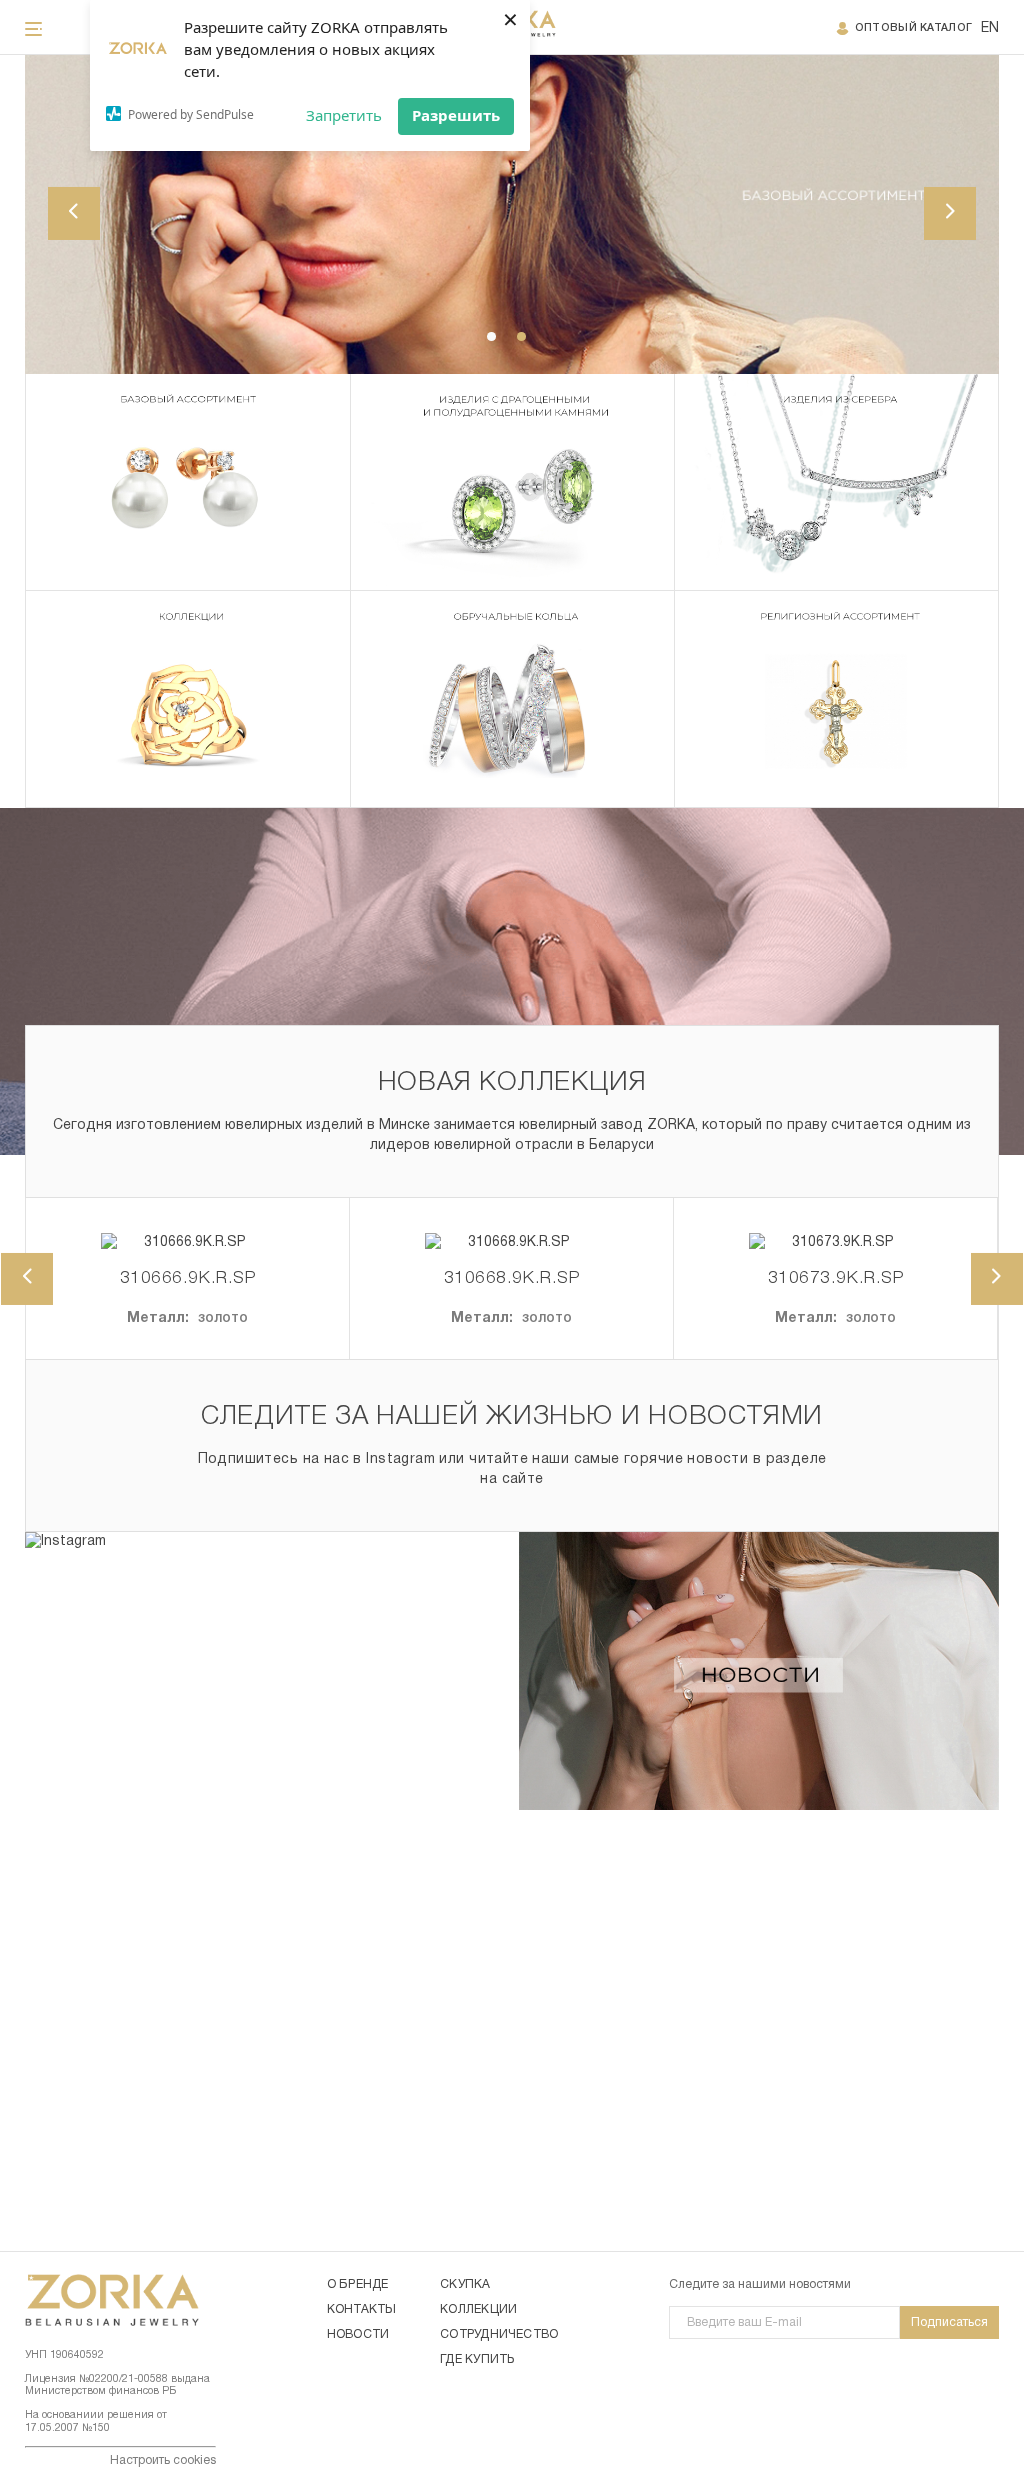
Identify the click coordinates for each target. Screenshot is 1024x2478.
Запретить (344, 115)
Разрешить (456, 115)
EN (990, 28)
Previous (74, 213)
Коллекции (478, 2309)
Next (950, 213)
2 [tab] (521, 336)
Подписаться (949, 2322)
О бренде (358, 2284)
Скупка (465, 2284)
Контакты (362, 2309)
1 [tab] (491, 336)
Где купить (477, 2359)
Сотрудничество (499, 2334)
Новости (358, 2334)
